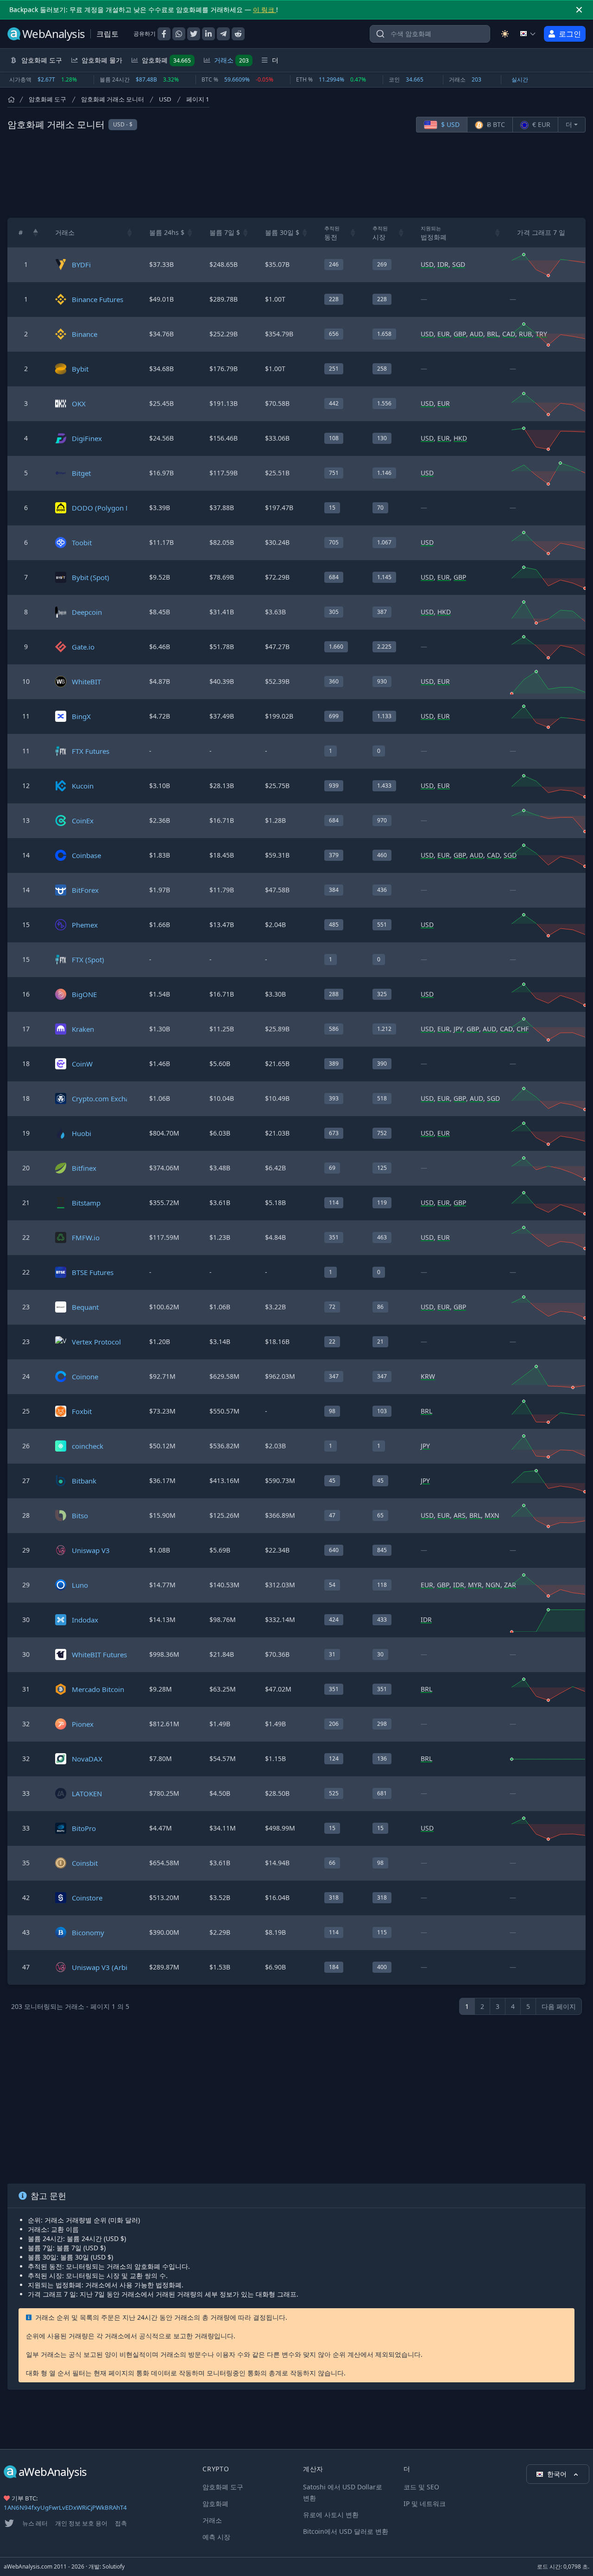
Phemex (85, 925)
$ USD (449, 124)
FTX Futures (91, 751)
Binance (85, 334)
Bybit (80, 369)
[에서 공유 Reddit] (238, 34)
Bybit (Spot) (91, 577)
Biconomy (88, 1932)
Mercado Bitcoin (98, 1689)
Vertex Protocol (96, 1342)
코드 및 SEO (421, 2487)
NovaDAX (87, 1759)
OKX (79, 404)
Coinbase (86, 855)
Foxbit (82, 1411)
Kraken (83, 1029)
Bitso (80, 1515)
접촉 (121, 2523)
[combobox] (430, 34)
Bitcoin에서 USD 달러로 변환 (346, 2531)
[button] (36, 233)
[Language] (528, 34)
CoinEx (83, 821)
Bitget (81, 473)
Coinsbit (85, 1863)
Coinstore (87, 1898)
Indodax (85, 1620)
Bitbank (84, 1481)
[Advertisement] (296, 175)
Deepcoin (87, 612)
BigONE (84, 994)
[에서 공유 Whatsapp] (179, 34)
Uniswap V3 (91, 1550)
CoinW (82, 1064)
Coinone (85, 1376)
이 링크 (265, 9)
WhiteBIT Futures (99, 1654)
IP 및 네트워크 (425, 2503)
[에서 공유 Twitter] (194, 34)
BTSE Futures (93, 1272)
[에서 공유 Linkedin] (208, 34)
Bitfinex (84, 1168)
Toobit (82, 543)
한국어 (558, 2474)
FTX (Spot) (88, 960)
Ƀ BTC (495, 124)
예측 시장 (216, 2537)
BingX (81, 716)
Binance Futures (98, 299)
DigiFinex (87, 438)
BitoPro (84, 1828)
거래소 (231, 60)
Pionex (83, 1724)
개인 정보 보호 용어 (81, 2523)
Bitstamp (86, 1203)
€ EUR (540, 124)
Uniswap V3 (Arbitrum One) (116, 1967)
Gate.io (83, 647)
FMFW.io (86, 1237)
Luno (80, 1585)
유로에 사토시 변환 (331, 2515)
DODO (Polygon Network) (114, 508)
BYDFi (81, 265)
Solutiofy (114, 2567)
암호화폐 (166, 60)
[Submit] (380, 36)
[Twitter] (9, 2523)
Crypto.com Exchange (107, 1099)
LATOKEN (87, 1793)
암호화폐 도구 (47, 99)
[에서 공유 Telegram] (223, 34)
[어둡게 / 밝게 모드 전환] (505, 34)
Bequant (85, 1307)
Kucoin (83, 786)
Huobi (82, 1133)
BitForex (85, 890)
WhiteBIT (86, 682)
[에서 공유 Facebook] (164, 34)
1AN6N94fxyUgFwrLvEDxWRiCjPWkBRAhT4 (65, 2507)
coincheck (88, 1446)
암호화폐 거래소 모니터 (113, 99)
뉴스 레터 (35, 2523)
